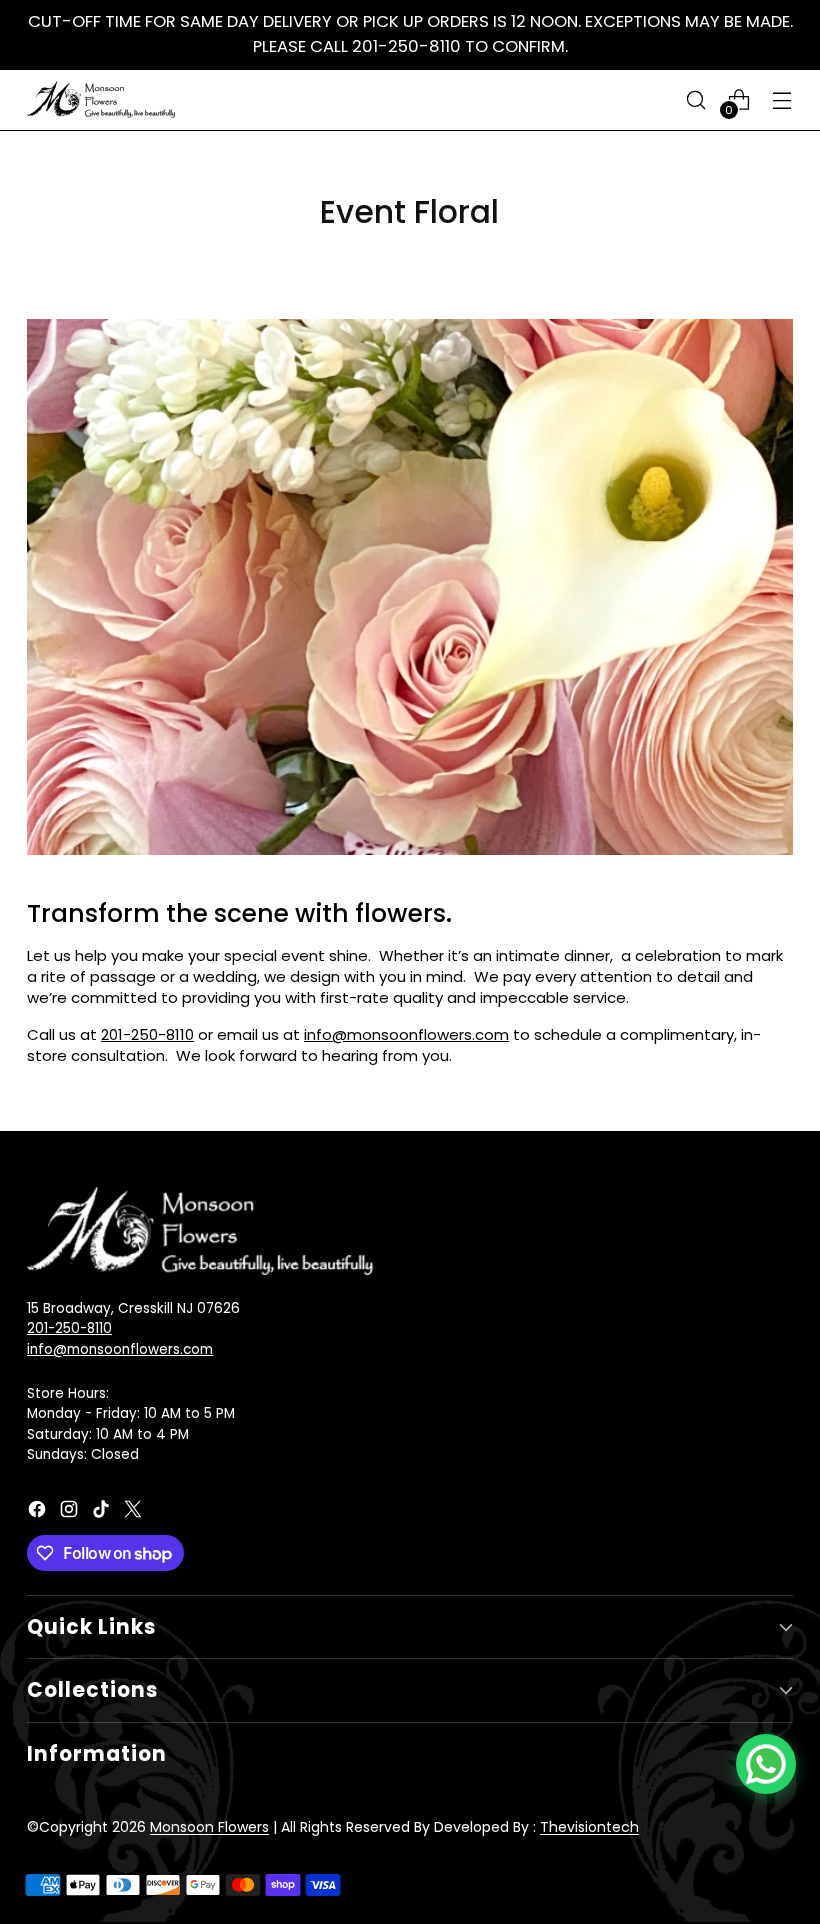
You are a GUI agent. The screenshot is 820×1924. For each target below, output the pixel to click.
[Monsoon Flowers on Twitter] (135, 1513)
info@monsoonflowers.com (406, 1034)
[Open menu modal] (782, 99)
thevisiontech (589, 1827)
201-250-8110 (147, 1034)
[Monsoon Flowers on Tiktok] (103, 1513)
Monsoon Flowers (209, 1827)
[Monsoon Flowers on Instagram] (71, 1513)
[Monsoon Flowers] (102, 99)
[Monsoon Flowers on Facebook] (39, 1513)
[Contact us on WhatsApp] (766, 1764)
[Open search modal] (696, 99)
